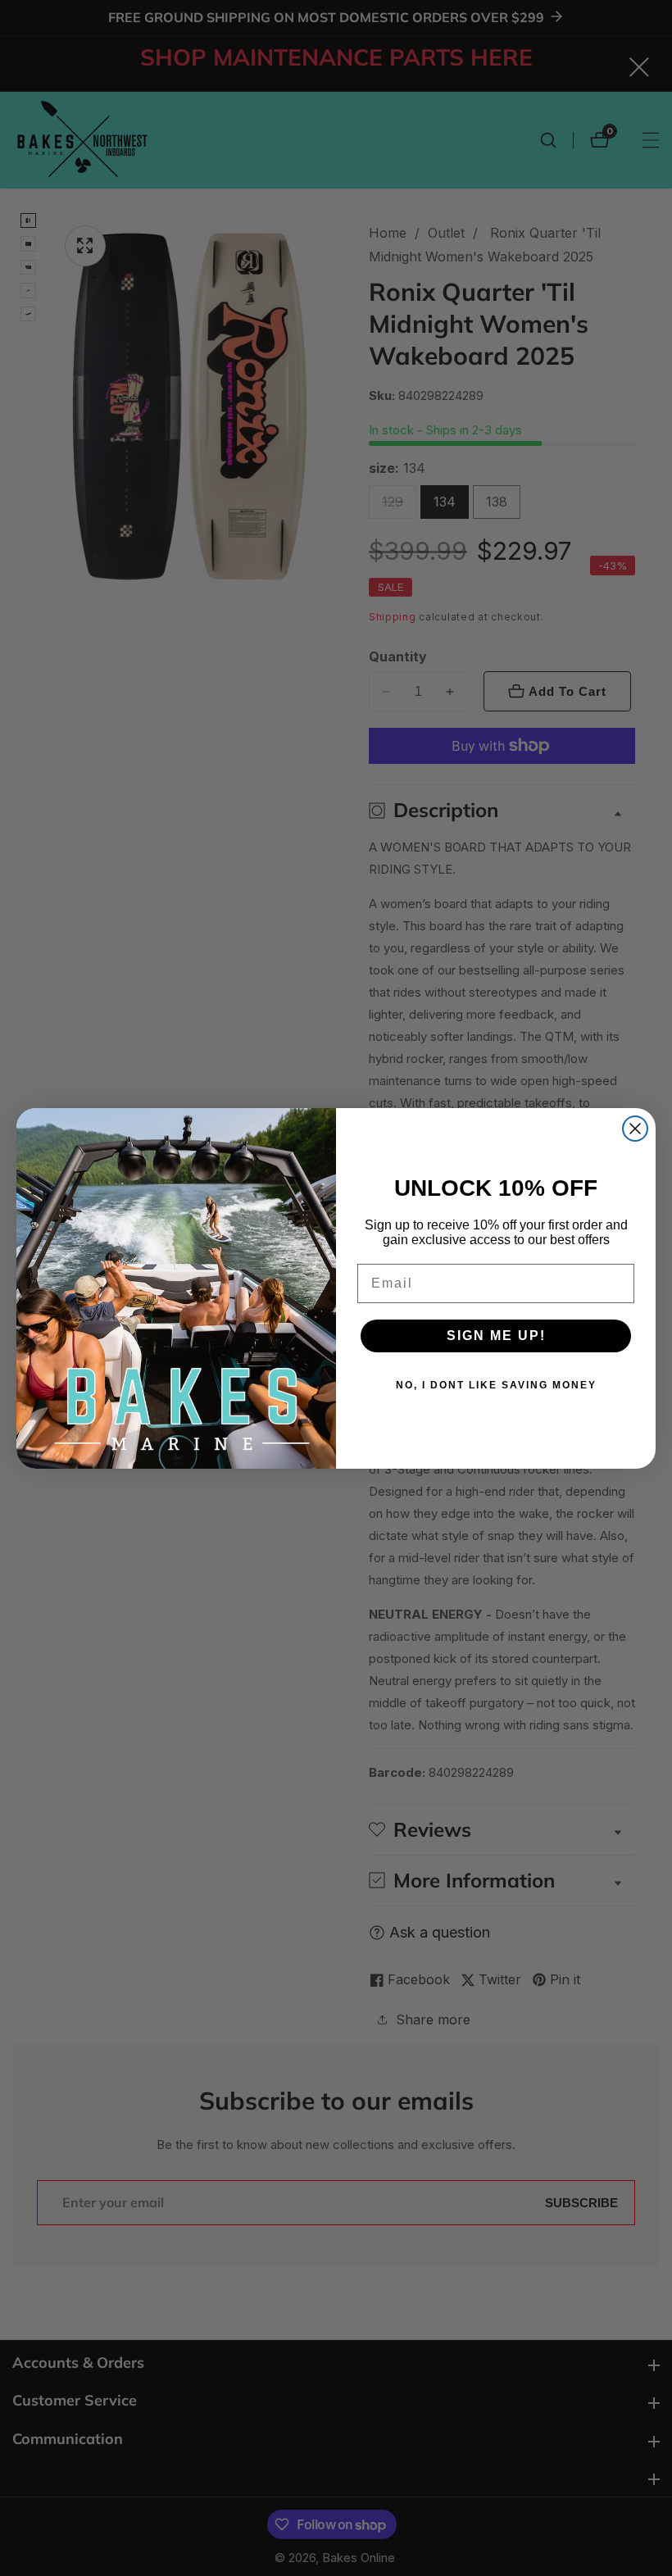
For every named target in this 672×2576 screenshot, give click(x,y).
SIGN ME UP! (496, 1336)
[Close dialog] (635, 1129)
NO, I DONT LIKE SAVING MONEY (496, 1385)
